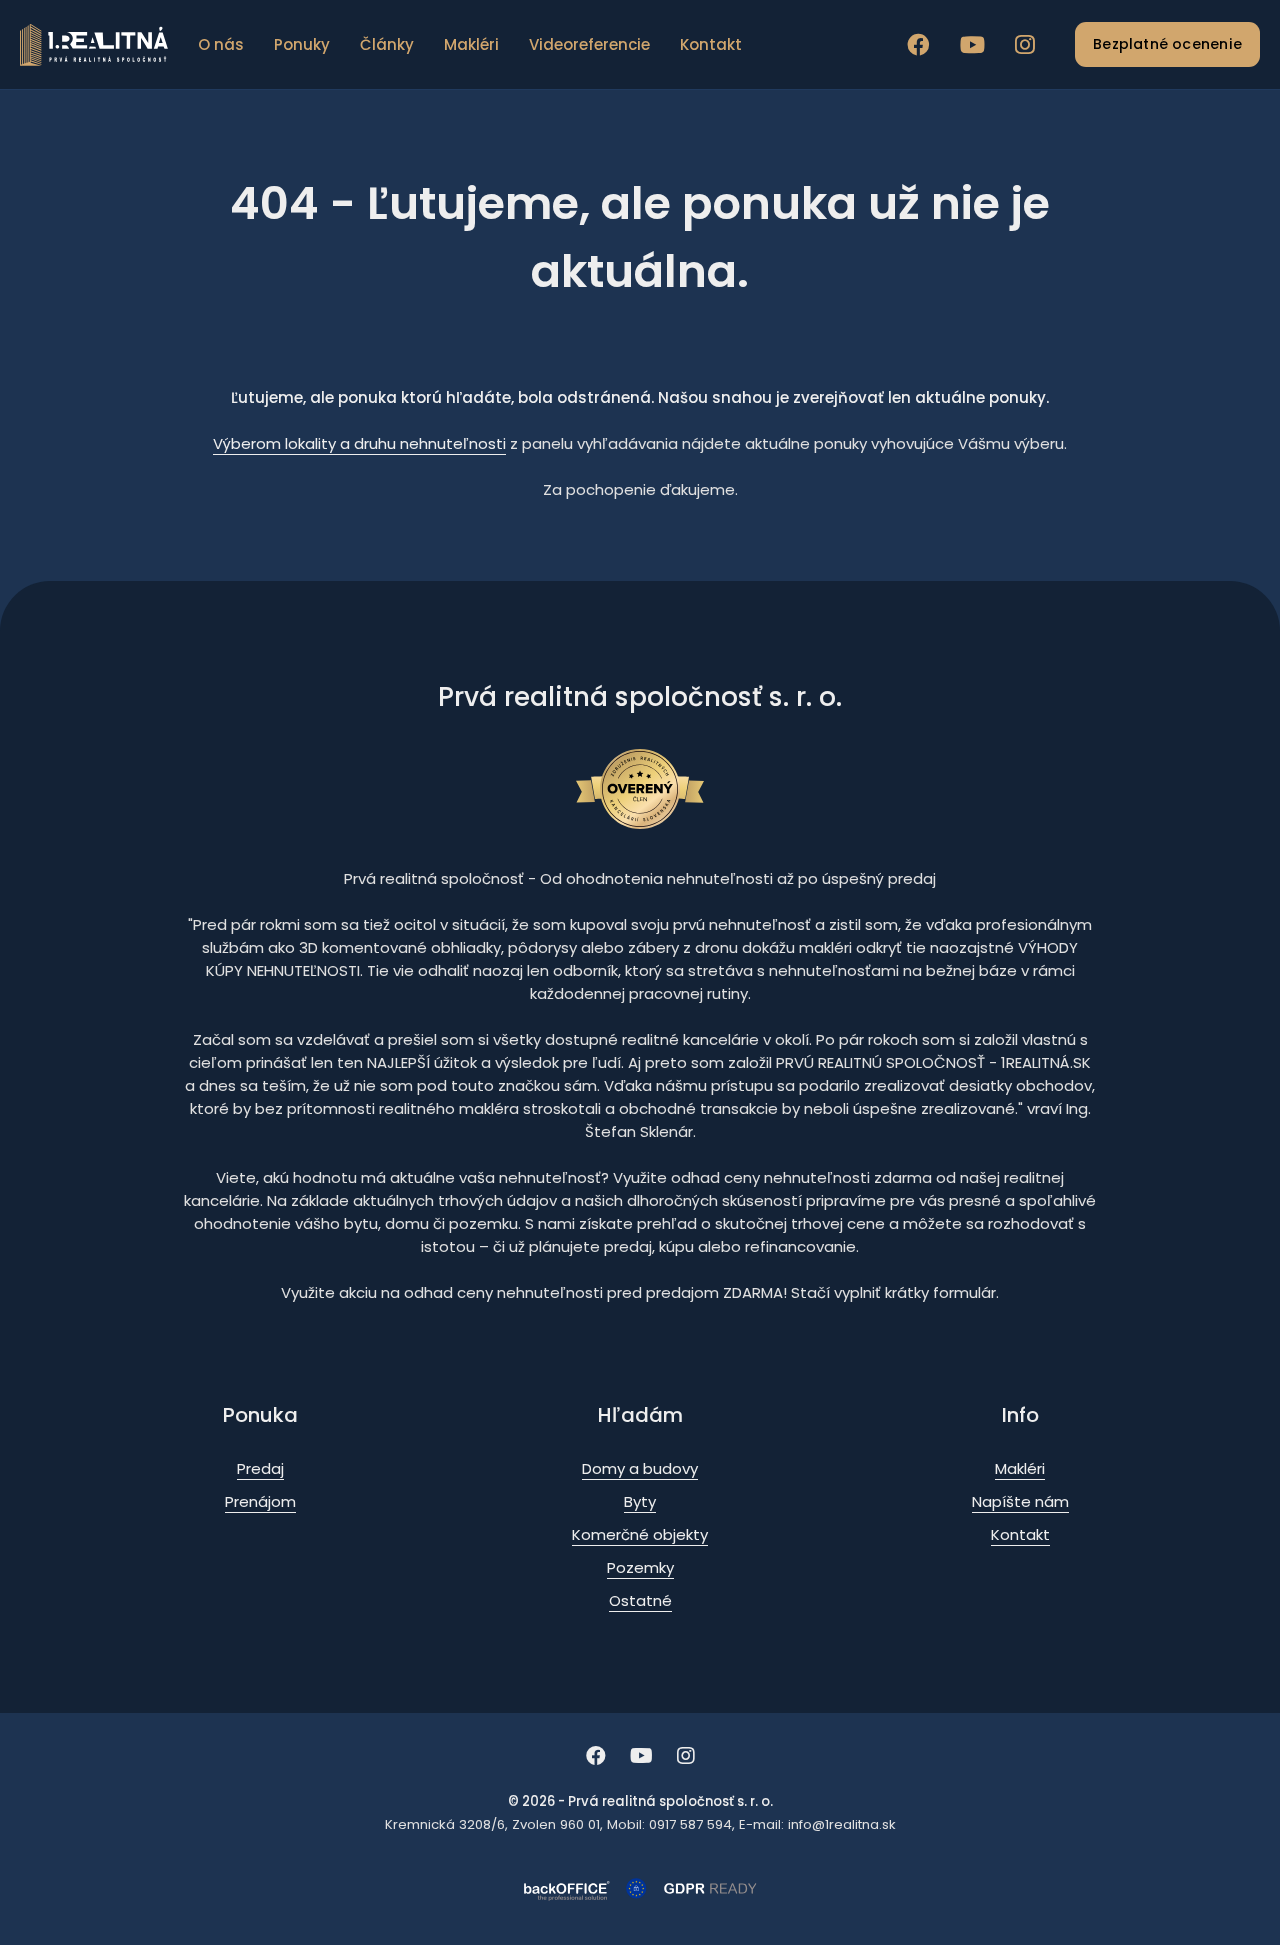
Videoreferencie (589, 44)
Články (387, 44)
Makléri (471, 44)
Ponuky (302, 44)
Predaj (260, 1468)
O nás (221, 44)
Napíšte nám (1020, 1501)
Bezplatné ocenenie (1167, 44)
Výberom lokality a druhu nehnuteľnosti (359, 443)
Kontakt (711, 44)
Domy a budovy (640, 1468)
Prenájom (260, 1501)
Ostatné (640, 1600)
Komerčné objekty (640, 1534)
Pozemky (640, 1567)
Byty (640, 1501)
